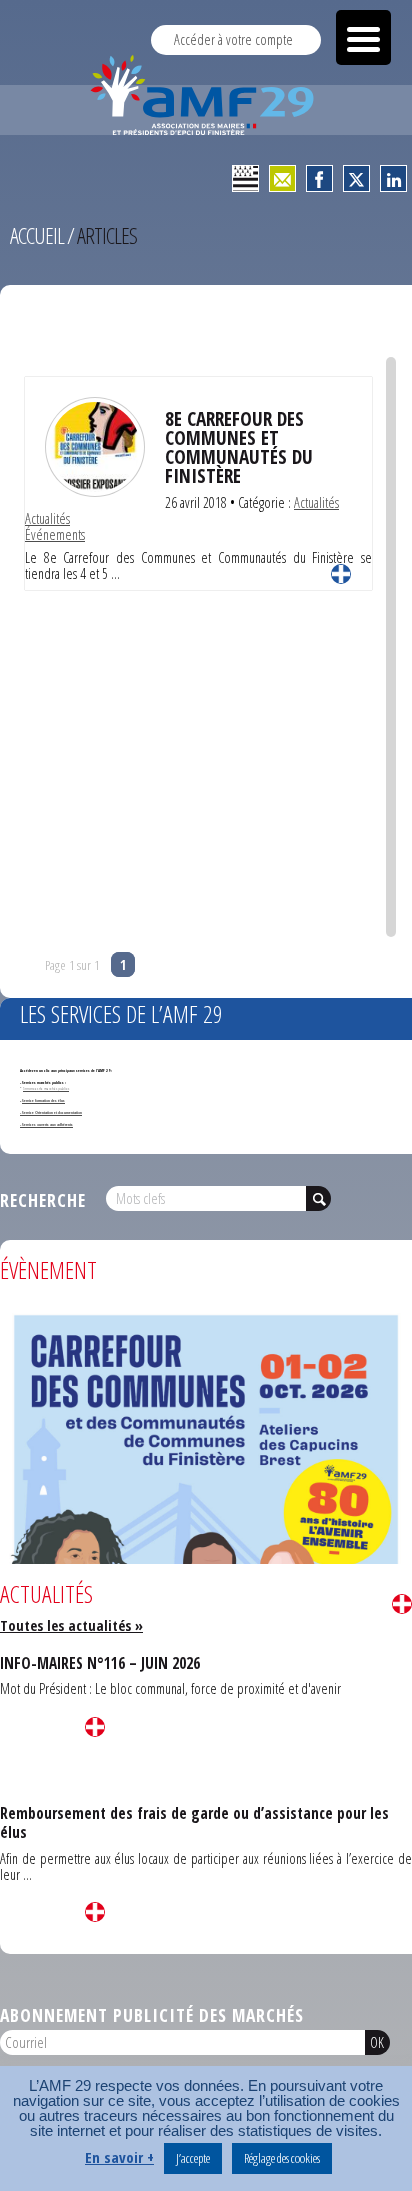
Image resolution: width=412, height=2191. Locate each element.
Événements (55, 534)
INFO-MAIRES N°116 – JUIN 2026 (100, 1663)
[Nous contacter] (282, 178)
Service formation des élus (43, 1100)
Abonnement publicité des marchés (152, 2015)
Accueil (37, 235)
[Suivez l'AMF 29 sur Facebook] (319, 178)
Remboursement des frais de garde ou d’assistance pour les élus (194, 1822)
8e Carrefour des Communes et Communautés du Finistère (239, 447)
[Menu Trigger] (363, 37)
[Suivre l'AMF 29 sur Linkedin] (393, 178)
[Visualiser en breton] (245, 178)
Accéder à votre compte (233, 39)
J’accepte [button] (193, 2158)
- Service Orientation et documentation (51, 1112)
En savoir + (119, 2157)
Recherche (43, 1200)
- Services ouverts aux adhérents (46, 1124)
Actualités (316, 502)
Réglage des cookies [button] (282, 2158)
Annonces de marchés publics (46, 1088)
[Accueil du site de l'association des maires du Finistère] (206, 95)
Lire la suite (341, 574)
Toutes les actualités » (71, 1625)
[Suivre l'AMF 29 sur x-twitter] (356, 178)
